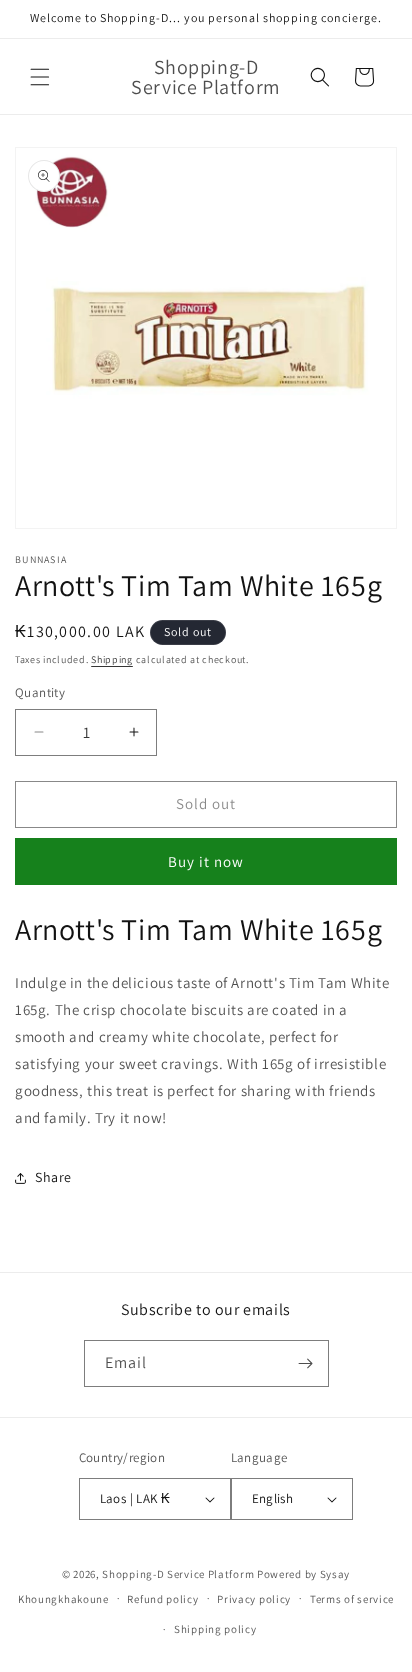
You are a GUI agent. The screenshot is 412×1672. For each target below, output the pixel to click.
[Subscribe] (306, 1363)
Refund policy (162, 1599)
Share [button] (53, 1177)
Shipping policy (215, 1629)
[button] (40, 77)
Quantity (40, 692)
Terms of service (352, 1599)
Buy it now (206, 861)
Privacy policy (254, 1599)
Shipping (112, 659)
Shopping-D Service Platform (178, 1574)
